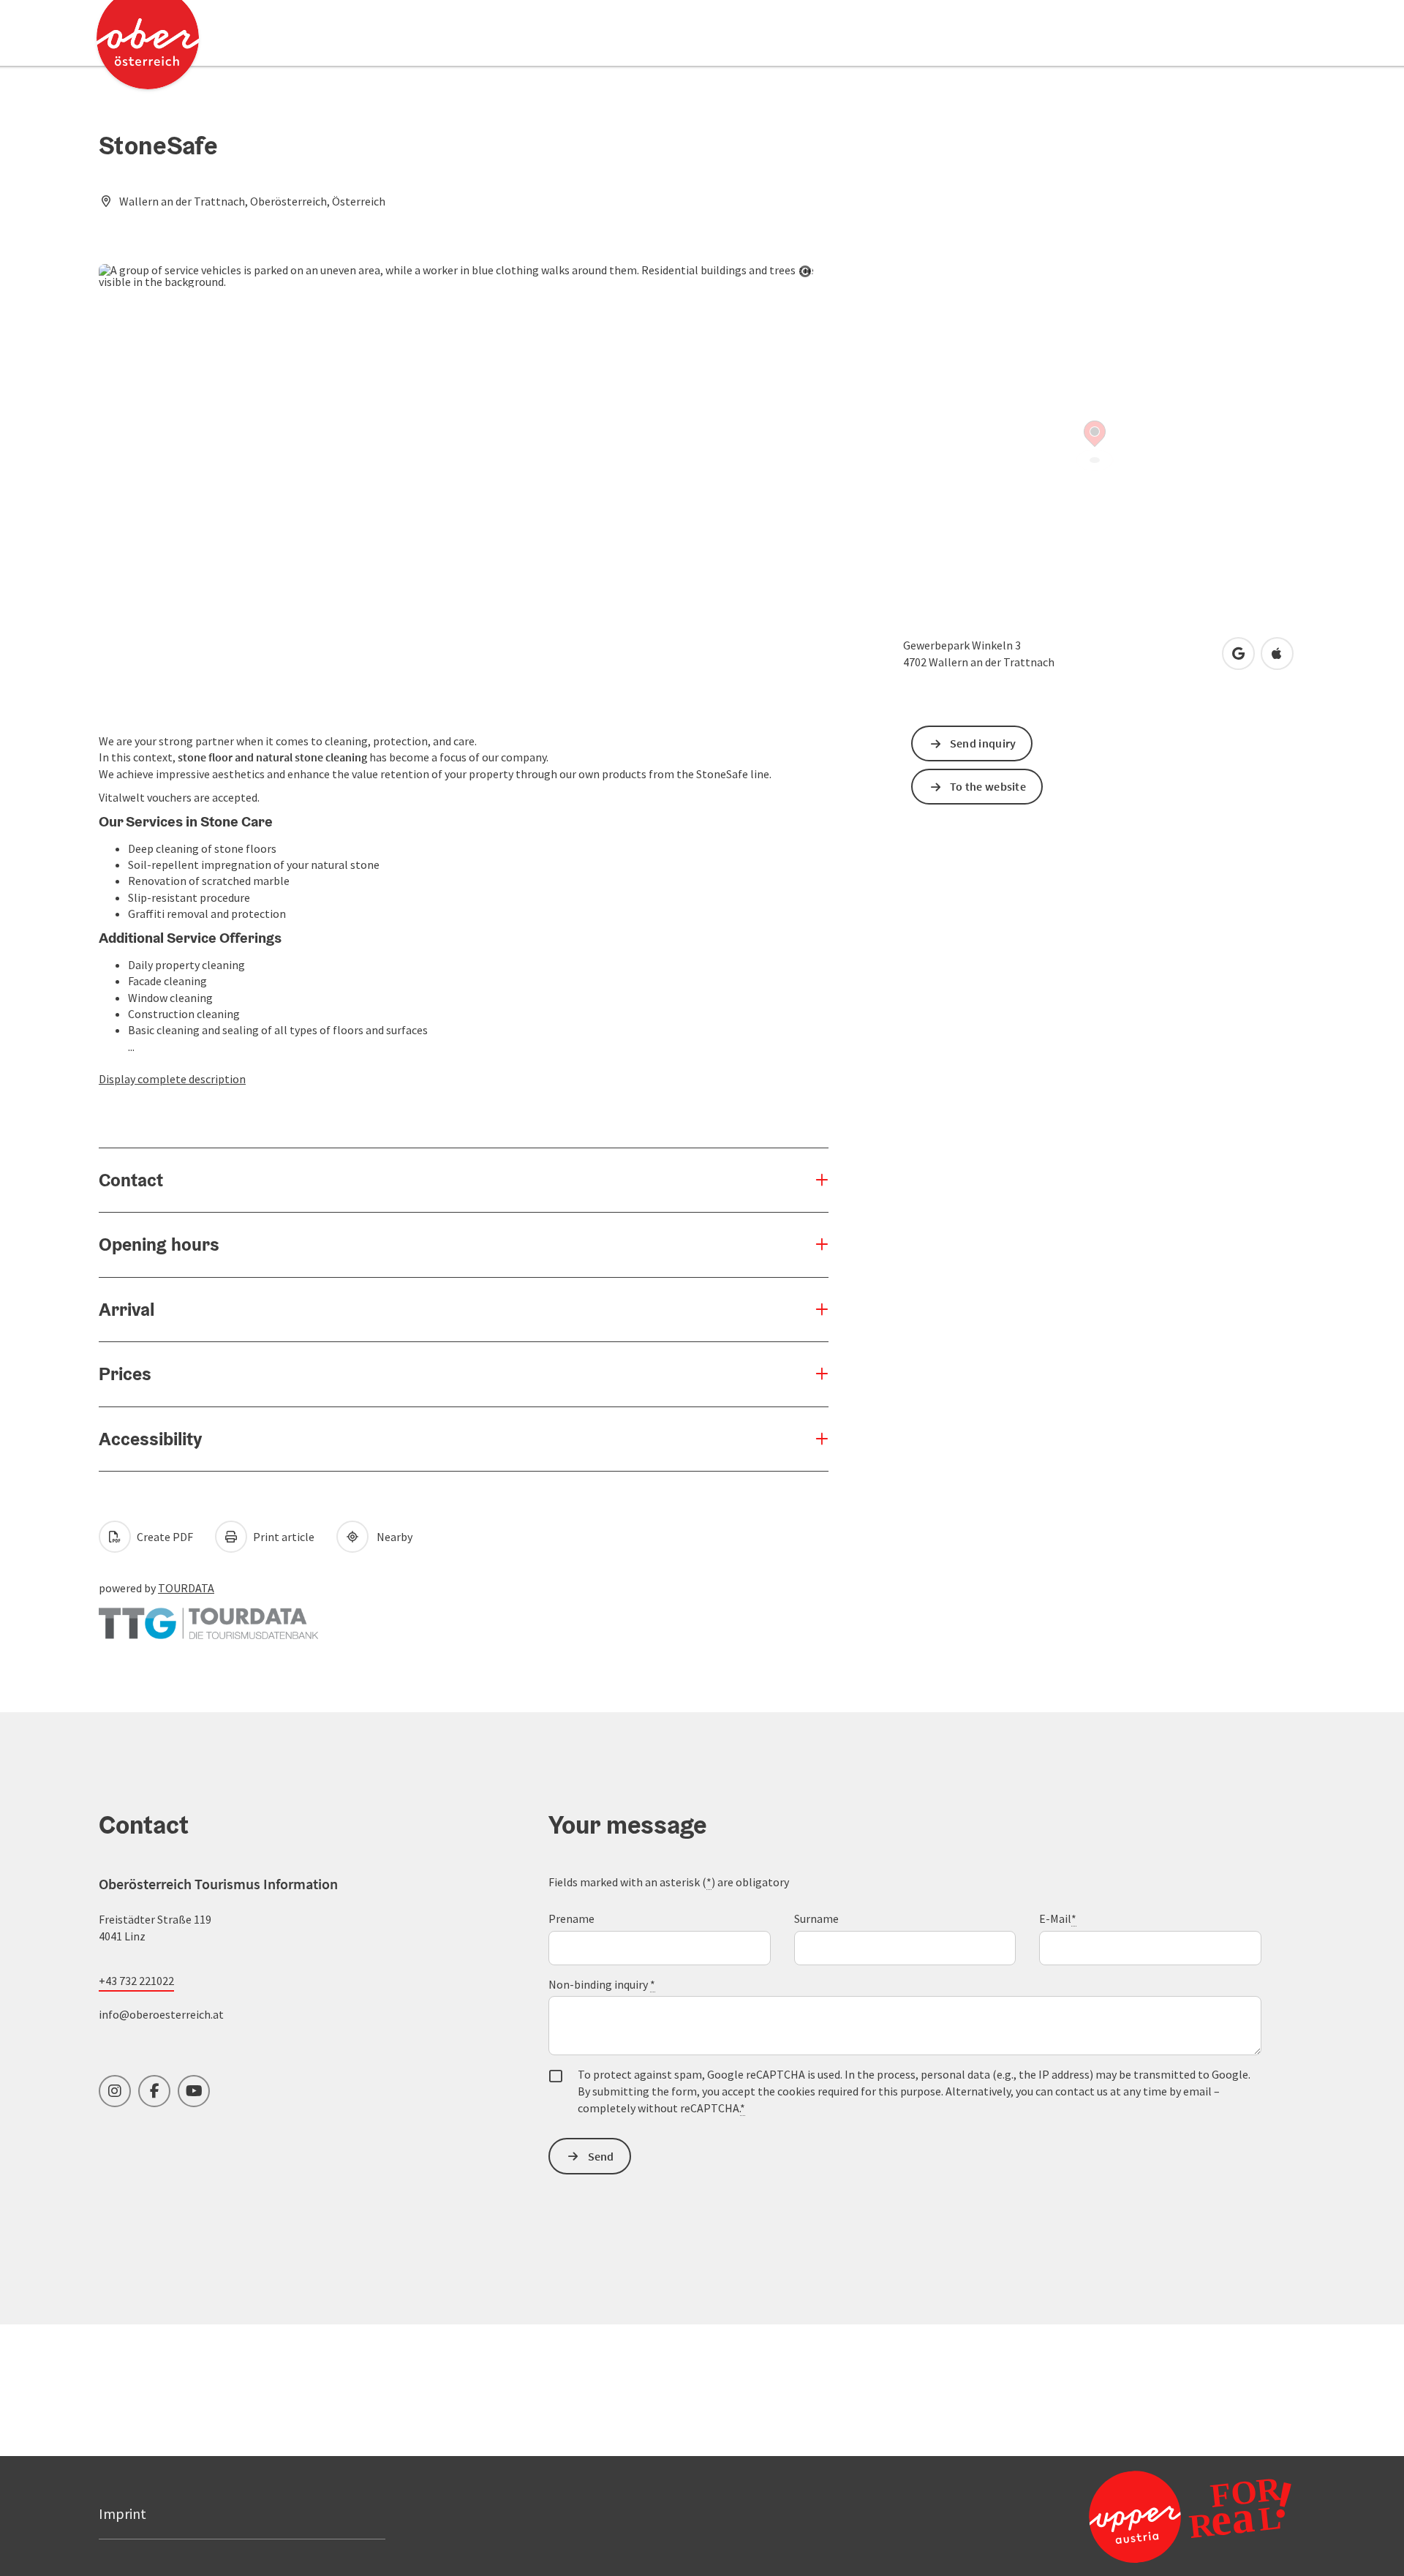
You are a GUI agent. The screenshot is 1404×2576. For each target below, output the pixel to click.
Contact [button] (131, 1180)
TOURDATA (186, 1588)
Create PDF (164, 1537)
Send (601, 2156)
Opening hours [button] (159, 1244)
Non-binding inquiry (602, 1984)
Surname (816, 1918)
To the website (988, 786)
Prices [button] (125, 1374)
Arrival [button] (127, 1309)
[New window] (208, 1616)
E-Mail (1058, 1918)
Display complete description (172, 1079)
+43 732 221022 (136, 1981)
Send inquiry (983, 743)
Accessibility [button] (150, 1439)
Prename (571, 1918)
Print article (283, 1537)
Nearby (392, 1537)
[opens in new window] (1155, 2516)
